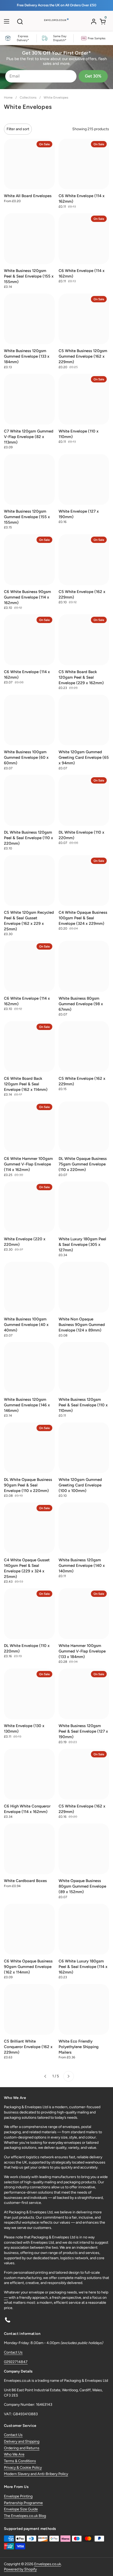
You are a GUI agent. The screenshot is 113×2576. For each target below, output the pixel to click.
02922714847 (16, 2362)
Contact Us (13, 2352)
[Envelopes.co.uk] (56, 23)
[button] (20, 21)
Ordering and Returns (22, 2448)
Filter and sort (18, 129)
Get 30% (93, 76)
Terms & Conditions (20, 2461)
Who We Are (14, 2454)
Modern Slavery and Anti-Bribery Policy (36, 2474)
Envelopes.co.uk (48, 2564)
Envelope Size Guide (21, 2509)
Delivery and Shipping (22, 2441)
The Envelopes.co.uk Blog (25, 2516)
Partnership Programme (23, 2503)
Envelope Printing (18, 2496)
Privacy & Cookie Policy (23, 2468)
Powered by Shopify (20, 2569)
